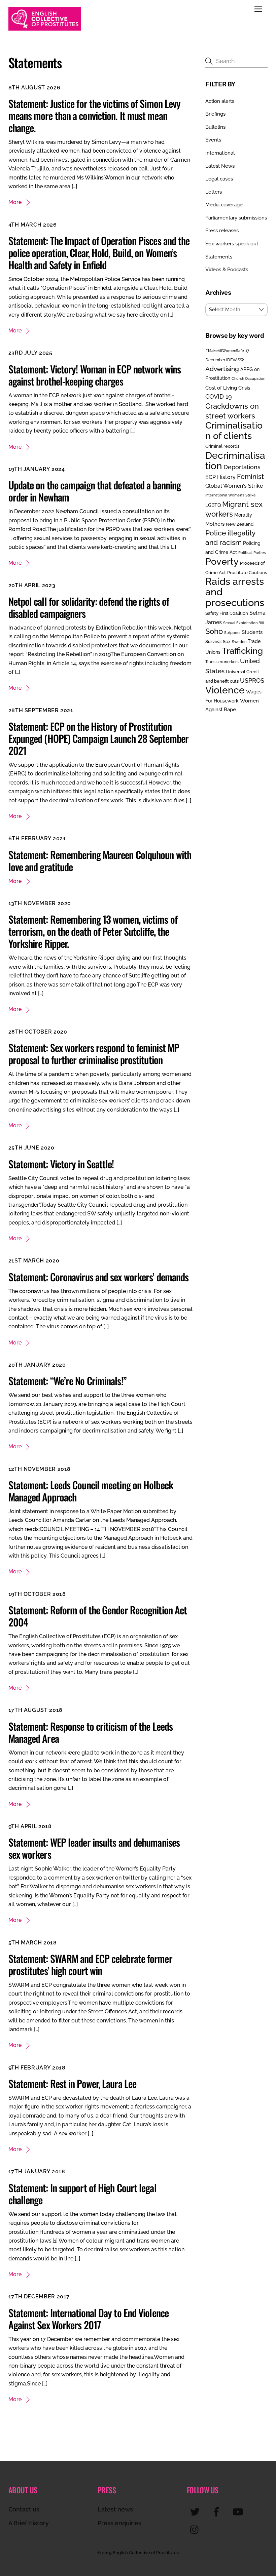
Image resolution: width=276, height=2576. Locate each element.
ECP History (220, 477)
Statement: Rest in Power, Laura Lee (73, 2083)
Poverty (222, 561)
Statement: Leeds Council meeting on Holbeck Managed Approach (91, 1491)
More (15, 202)
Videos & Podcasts (227, 270)
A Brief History (29, 2523)
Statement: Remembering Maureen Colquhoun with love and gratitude (100, 861)
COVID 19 (219, 396)
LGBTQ (213, 505)
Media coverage (224, 205)
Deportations (242, 467)
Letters (214, 192)
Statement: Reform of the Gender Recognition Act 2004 (98, 1616)
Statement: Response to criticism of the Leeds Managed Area (91, 1732)
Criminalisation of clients (234, 430)
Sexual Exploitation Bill (244, 623)
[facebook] (218, 2512)
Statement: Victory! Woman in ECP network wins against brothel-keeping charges (95, 375)
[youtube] (239, 2512)
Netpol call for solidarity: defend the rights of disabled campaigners (89, 607)
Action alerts (220, 101)
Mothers (215, 524)
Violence (225, 690)
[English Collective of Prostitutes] (45, 28)
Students (252, 632)
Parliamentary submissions (236, 218)
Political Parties (252, 553)
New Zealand (240, 524)
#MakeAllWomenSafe (225, 351)
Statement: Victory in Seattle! (61, 1164)
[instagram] (196, 2529)
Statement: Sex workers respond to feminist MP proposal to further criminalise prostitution (94, 1054)
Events (213, 140)
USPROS (252, 680)
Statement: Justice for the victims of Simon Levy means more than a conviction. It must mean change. (95, 115)
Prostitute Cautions (247, 572)
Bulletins (215, 127)
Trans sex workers (222, 662)
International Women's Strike (231, 495)
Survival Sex (218, 641)
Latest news (115, 2509)
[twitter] (196, 2512)
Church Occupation (248, 379)
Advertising (222, 369)
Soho (214, 631)
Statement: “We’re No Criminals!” (67, 1381)
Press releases (222, 231)
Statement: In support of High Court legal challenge (82, 2194)
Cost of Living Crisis (228, 388)
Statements (219, 257)
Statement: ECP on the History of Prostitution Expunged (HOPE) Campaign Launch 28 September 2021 (98, 738)
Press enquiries (119, 2523)
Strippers (232, 633)
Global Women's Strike (234, 486)
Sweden (239, 642)
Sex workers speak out (232, 244)
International (220, 153)
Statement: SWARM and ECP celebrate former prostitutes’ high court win (90, 1964)
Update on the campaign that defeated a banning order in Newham (95, 491)
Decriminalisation (235, 461)
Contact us (24, 2509)
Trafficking (242, 651)
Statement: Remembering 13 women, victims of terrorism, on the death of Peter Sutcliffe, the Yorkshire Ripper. (93, 931)
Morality (243, 515)
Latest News (220, 166)
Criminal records (222, 446)
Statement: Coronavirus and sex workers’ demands (99, 1277)
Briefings (215, 114)
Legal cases (219, 179)
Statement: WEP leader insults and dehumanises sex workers (94, 1848)
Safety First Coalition (227, 613)
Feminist (250, 477)
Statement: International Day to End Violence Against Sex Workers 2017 (89, 2319)
